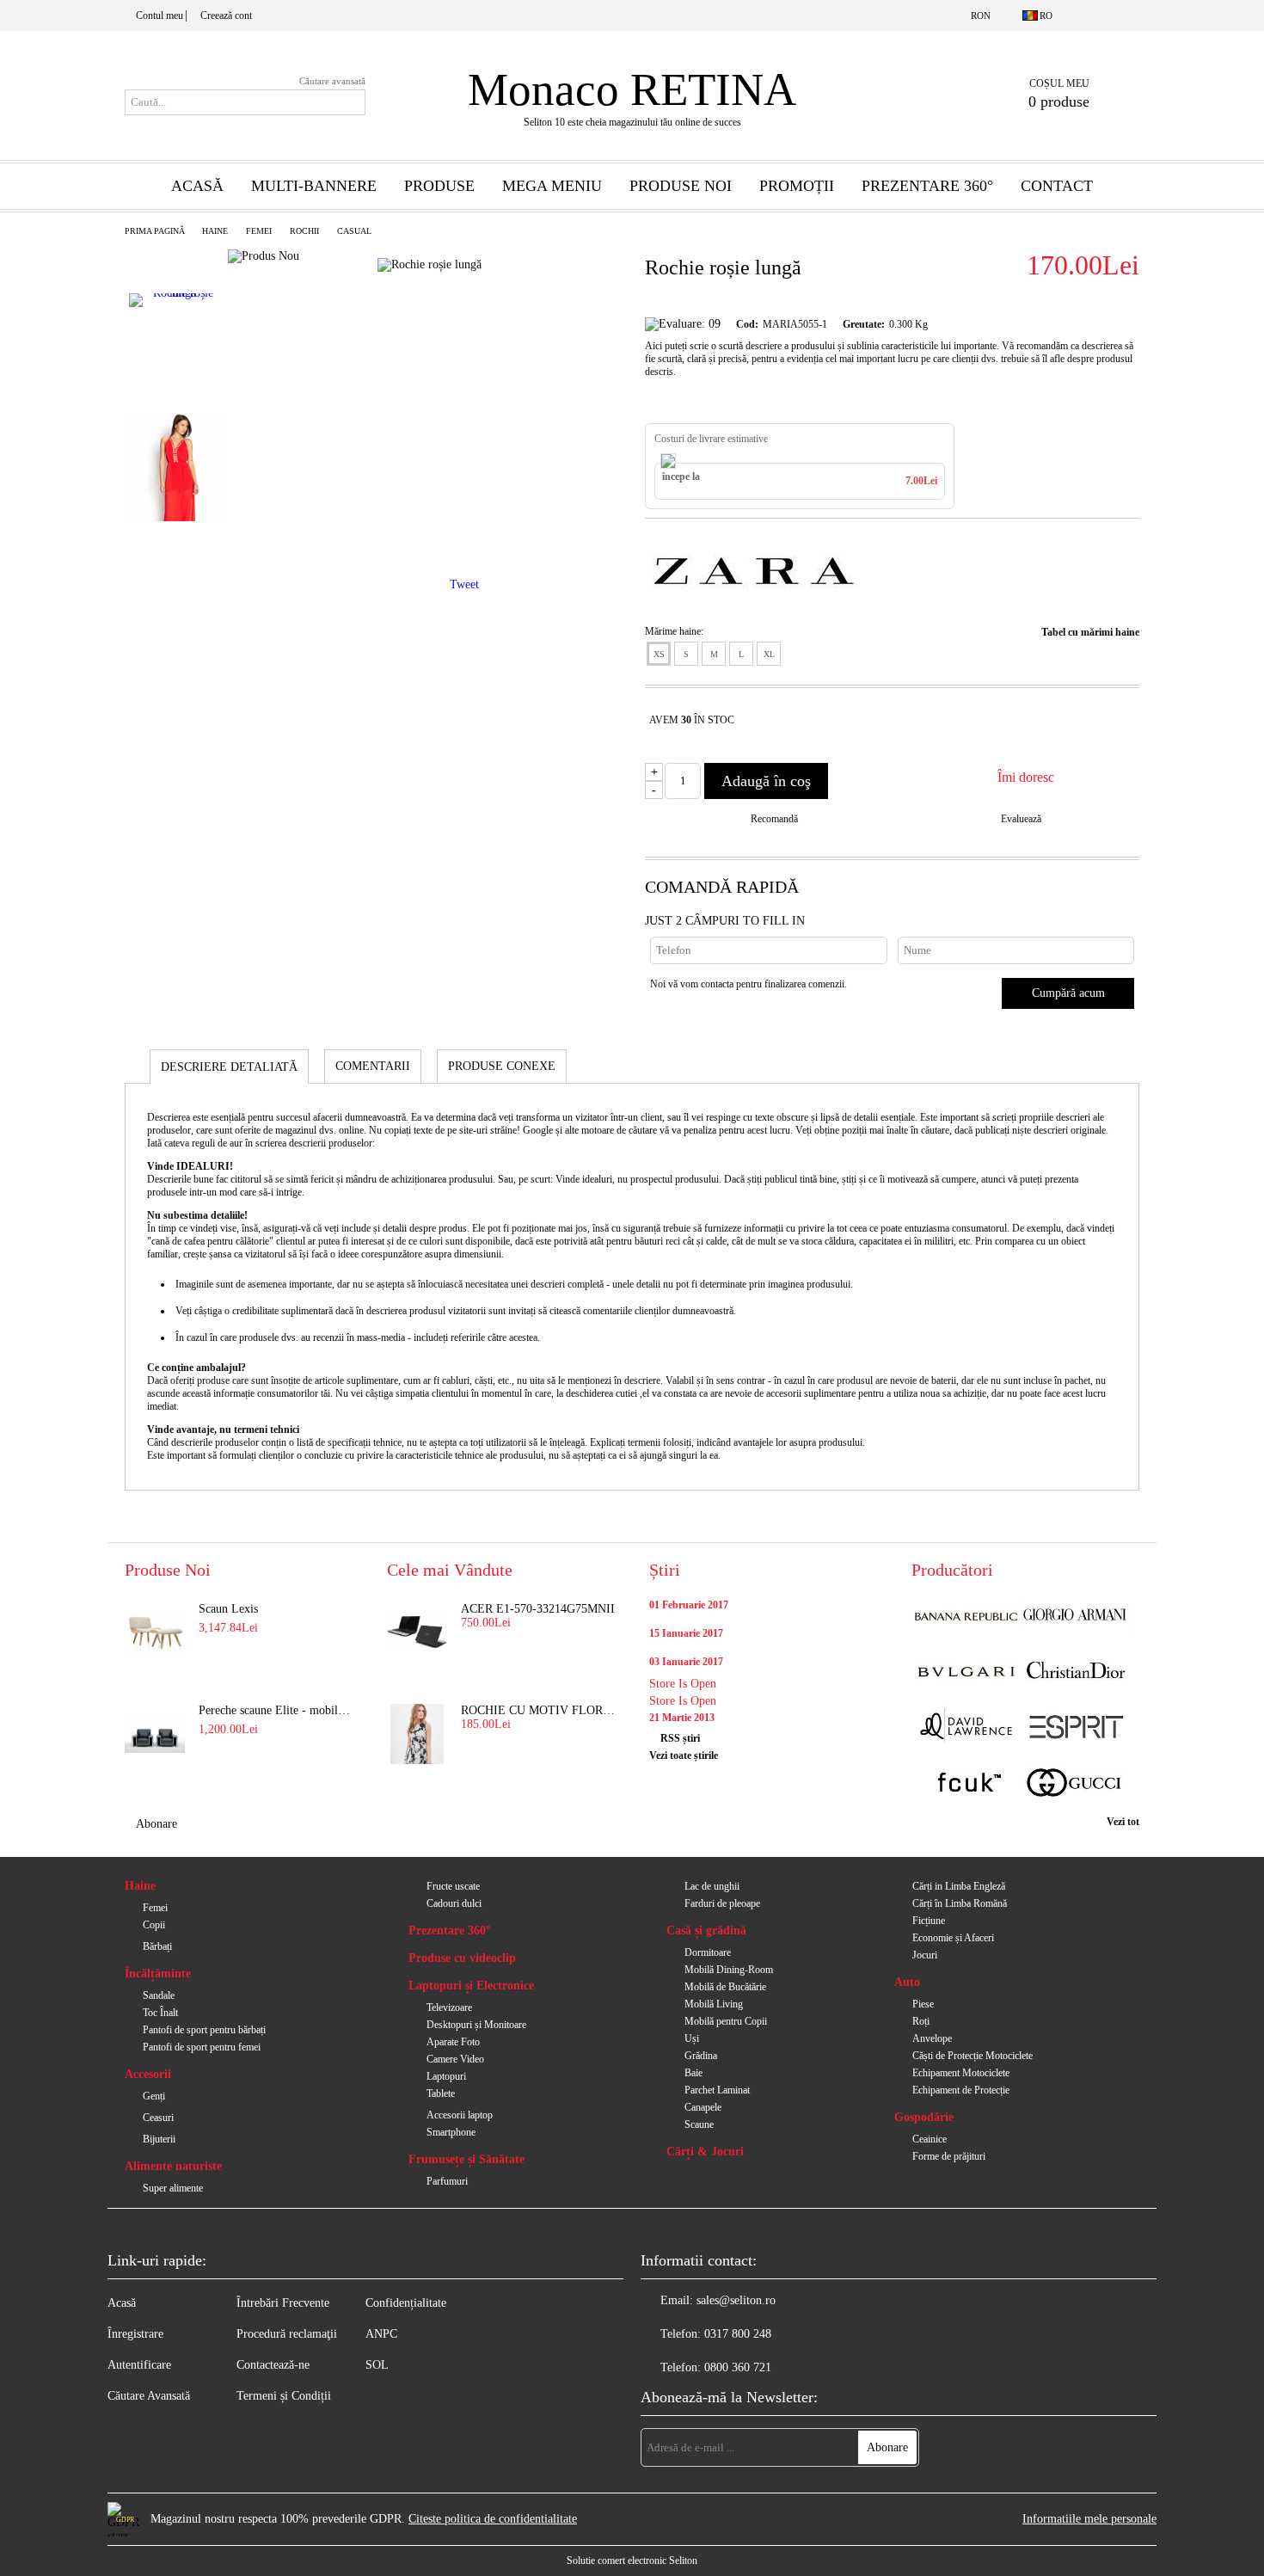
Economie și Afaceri (953, 1938)
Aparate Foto (453, 2042)
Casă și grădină (706, 1930)
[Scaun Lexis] (155, 1632)
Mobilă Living (714, 2004)
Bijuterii (159, 2139)
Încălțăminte (158, 1973)
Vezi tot (1123, 1822)
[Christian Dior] (1075, 1672)
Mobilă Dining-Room (729, 1970)
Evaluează (1021, 819)
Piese (923, 2004)
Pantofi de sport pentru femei (202, 2047)
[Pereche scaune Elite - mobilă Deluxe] (155, 1734)
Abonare (156, 1824)
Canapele (703, 2107)
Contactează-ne (273, 2365)
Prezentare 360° (927, 186)
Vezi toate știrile (684, 1755)
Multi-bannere (314, 186)
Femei (259, 231)
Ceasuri (158, 2118)
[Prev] (175, 256)
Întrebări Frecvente (283, 2303)
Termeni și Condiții (284, 2396)
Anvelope (932, 2038)
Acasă (197, 186)
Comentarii (373, 1066)
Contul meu (160, 15)
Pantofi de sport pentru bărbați (204, 2030)
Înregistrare (135, 2334)
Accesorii (148, 2074)
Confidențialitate (406, 2303)
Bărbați (157, 1946)
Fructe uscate (453, 1886)
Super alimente (173, 2188)
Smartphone (451, 2132)
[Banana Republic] (966, 1617)
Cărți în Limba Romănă (960, 1903)
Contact (1057, 186)
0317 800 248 (738, 2334)
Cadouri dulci (454, 1903)
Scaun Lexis (228, 1609)
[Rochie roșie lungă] (176, 347)
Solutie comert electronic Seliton (632, 2561)
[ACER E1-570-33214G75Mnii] (417, 1632)
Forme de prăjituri (949, 2156)
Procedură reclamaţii (287, 2334)
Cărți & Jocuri (705, 2152)
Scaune (699, 2124)
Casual (354, 231)
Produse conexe (502, 1066)
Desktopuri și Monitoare (476, 2025)
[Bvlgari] (966, 1672)
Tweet (464, 584)
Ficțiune (929, 1921)
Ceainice (930, 2139)
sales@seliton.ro (736, 2300)
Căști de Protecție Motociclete (973, 2056)
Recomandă (774, 819)
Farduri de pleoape (722, 1903)
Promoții (797, 186)
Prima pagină (155, 231)
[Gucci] (1075, 1784)
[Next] (177, 558)
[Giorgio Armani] (1075, 1617)
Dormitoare (708, 1952)
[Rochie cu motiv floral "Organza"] (417, 1734)
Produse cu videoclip (462, 1958)
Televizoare (449, 2007)
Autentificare (139, 2365)
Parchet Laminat (717, 2090)
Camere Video (455, 2059)
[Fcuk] (966, 1784)
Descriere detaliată (229, 1067)
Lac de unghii (712, 1886)
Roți (921, 2021)
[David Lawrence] (966, 1728)
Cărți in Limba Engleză (959, 1886)
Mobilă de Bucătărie (725, 1987)
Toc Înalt (160, 2013)
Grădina (701, 2056)
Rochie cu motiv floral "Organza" (538, 1710)
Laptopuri (446, 2076)
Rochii (304, 231)
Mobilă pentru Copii (726, 2021)
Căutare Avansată (149, 2396)
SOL (377, 2365)
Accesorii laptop (460, 2115)
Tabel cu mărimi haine (1090, 632)
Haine (215, 231)
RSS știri (680, 1738)
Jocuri (925, 1955)
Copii (154, 1925)
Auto (907, 1982)
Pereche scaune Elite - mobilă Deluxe (276, 1710)
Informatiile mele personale (1089, 2519)
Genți (154, 2096)
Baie (693, 2073)
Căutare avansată (332, 81)
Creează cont (226, 15)
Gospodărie (924, 2117)
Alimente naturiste (173, 2166)
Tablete (441, 2093)
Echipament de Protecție (961, 2090)
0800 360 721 (738, 2367)
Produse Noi (681, 186)
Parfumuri (447, 2181)
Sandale (159, 1995)
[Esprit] (1075, 1728)
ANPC (381, 2334)
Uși (692, 2038)
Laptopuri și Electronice (471, 1986)
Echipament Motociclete (961, 2073)
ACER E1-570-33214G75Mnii (538, 1609)
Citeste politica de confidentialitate (493, 2519)
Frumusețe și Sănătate (466, 2159)
